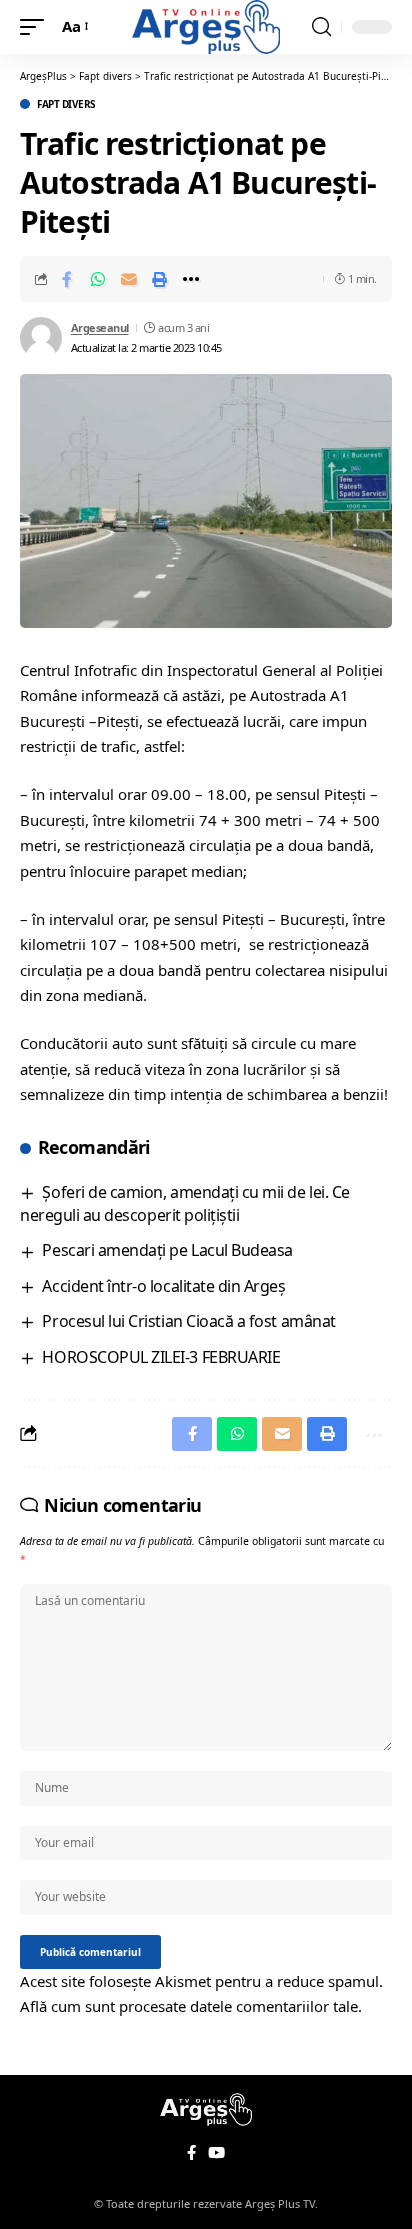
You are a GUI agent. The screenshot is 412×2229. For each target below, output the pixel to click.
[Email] (129, 279)
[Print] (160, 279)
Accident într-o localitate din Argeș (163, 1286)
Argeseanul (100, 327)
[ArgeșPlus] (206, 27)
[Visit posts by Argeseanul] (41, 338)
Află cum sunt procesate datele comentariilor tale (189, 2006)
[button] (37, 27)
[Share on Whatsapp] (98, 279)
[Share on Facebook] (67, 279)
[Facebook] (191, 2153)
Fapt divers (66, 104)
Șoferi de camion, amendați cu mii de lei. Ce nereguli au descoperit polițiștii (185, 1203)
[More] (191, 279)
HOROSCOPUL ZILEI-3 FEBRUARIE (161, 1357)
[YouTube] (216, 2153)
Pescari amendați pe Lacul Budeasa (167, 1250)
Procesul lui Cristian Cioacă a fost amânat (188, 1321)
